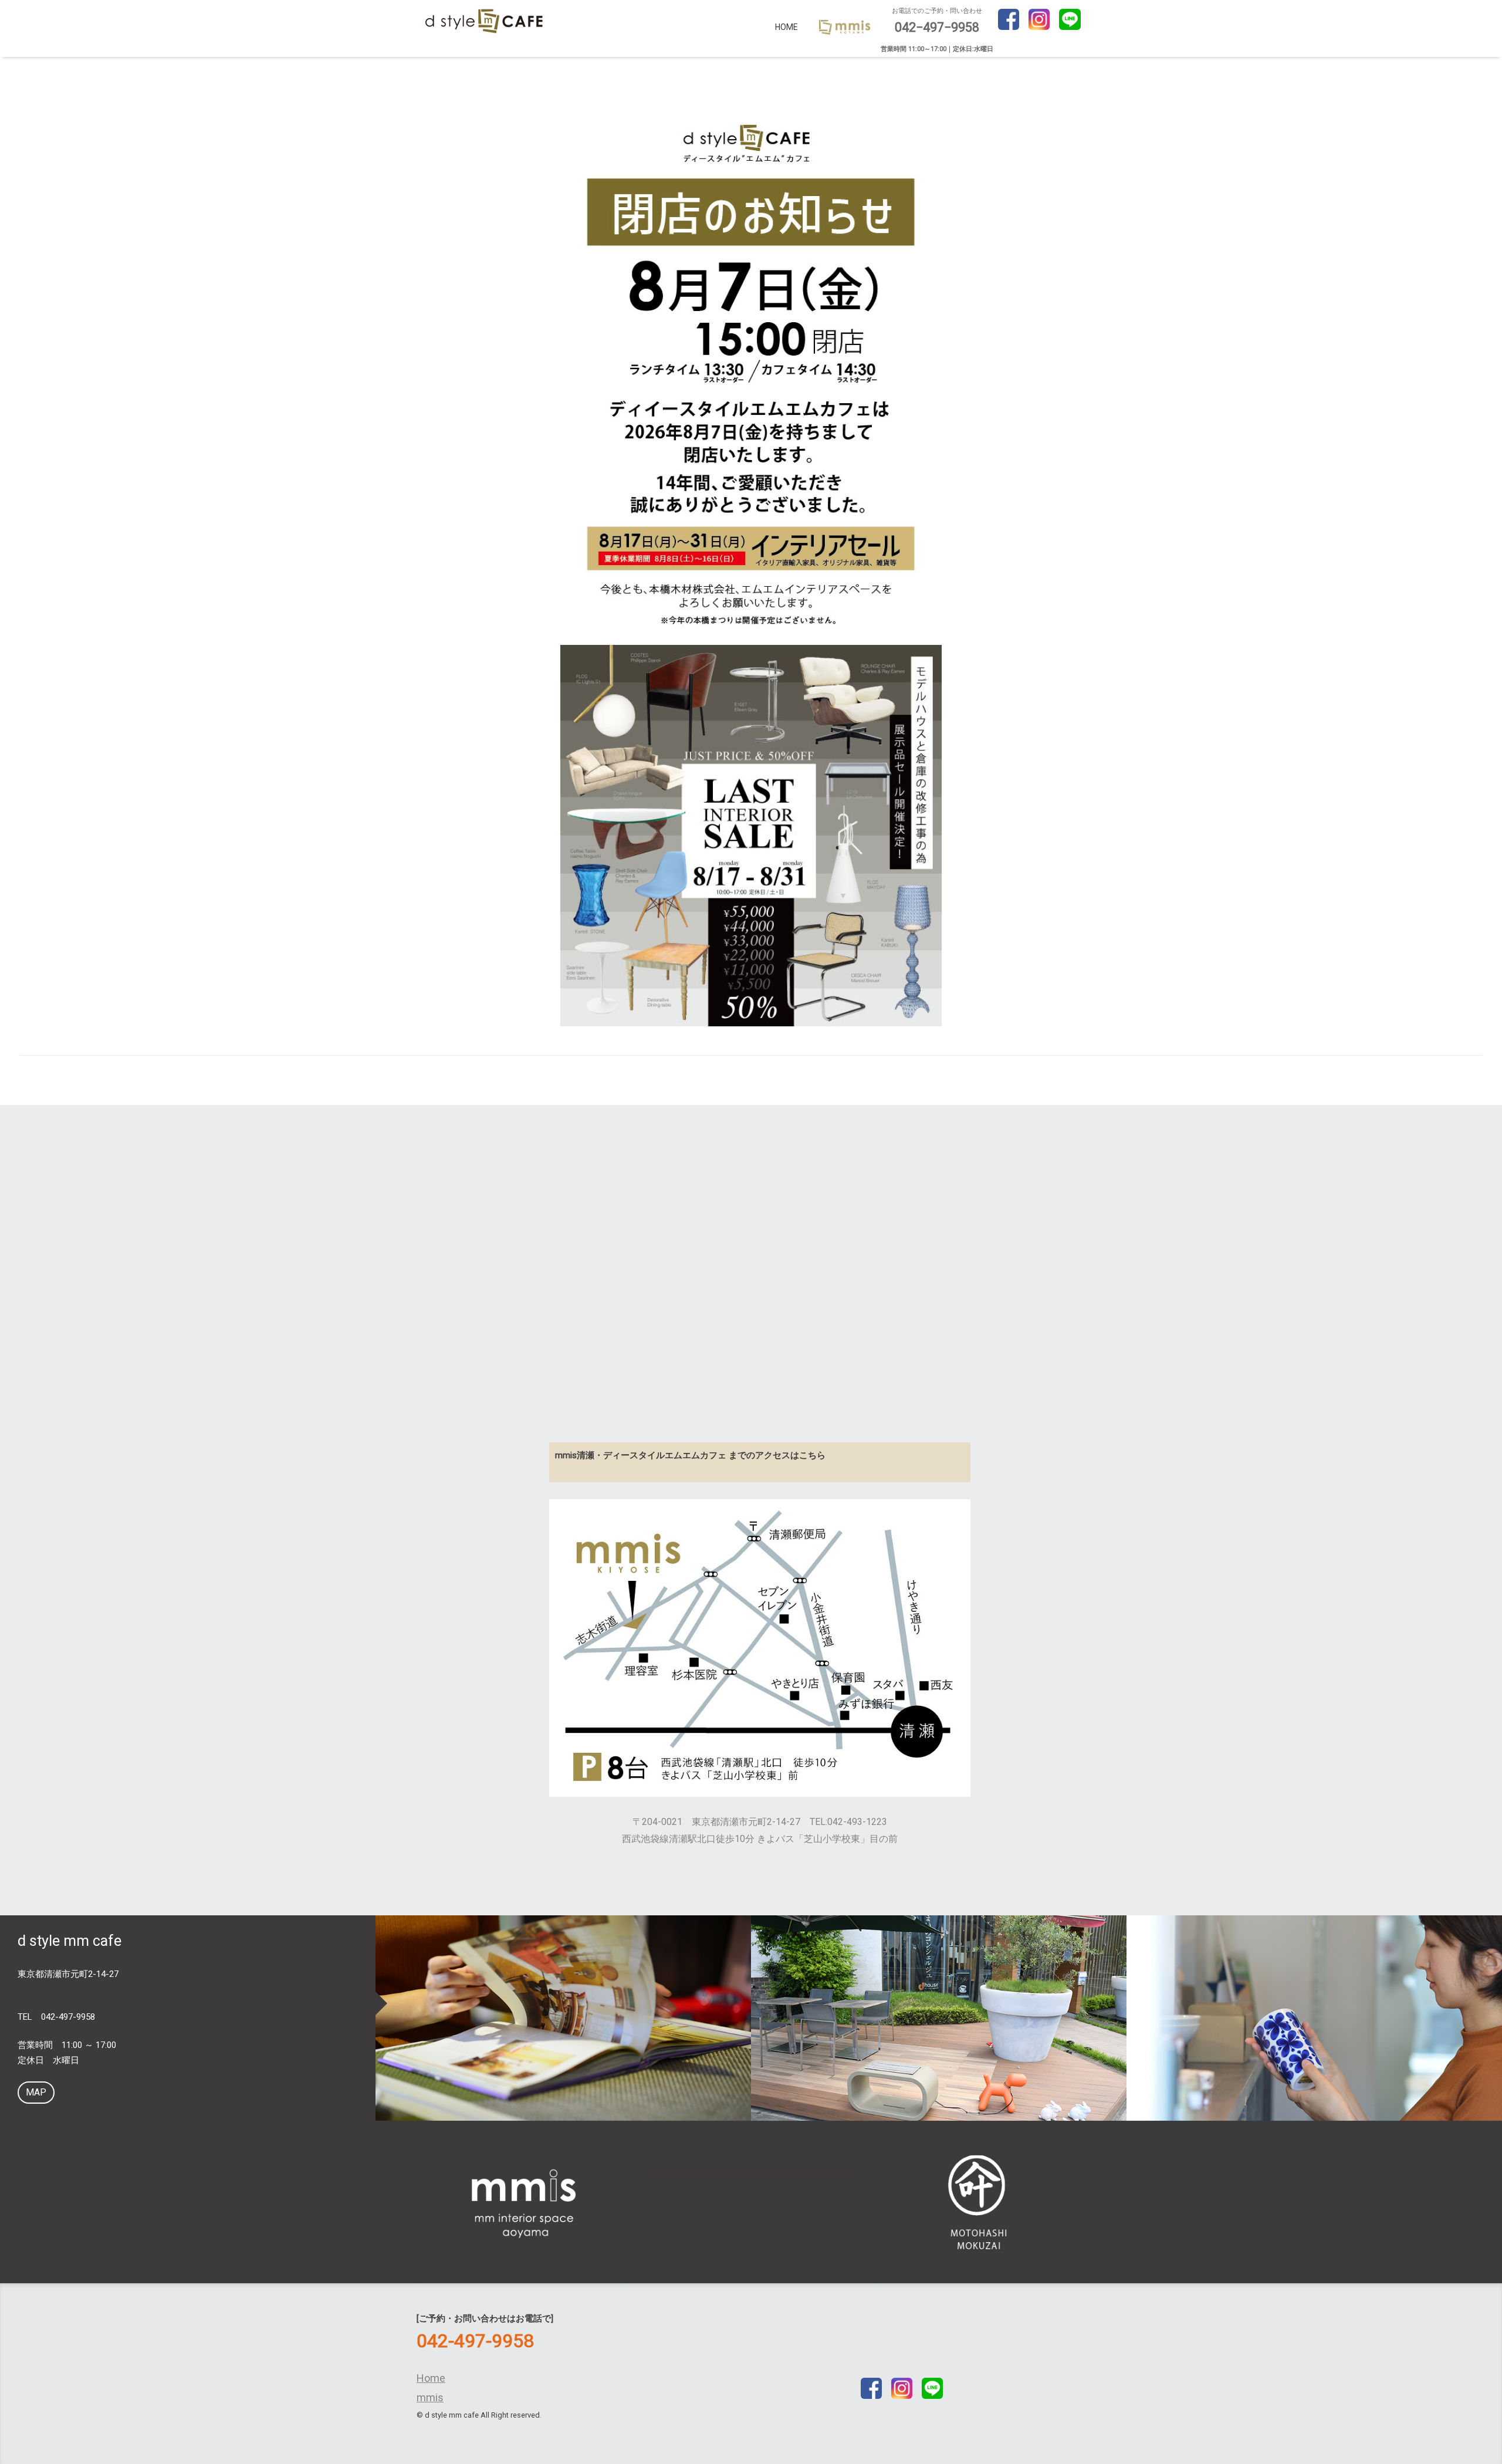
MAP (36, 2092)
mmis (430, 2397)
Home (786, 27)
